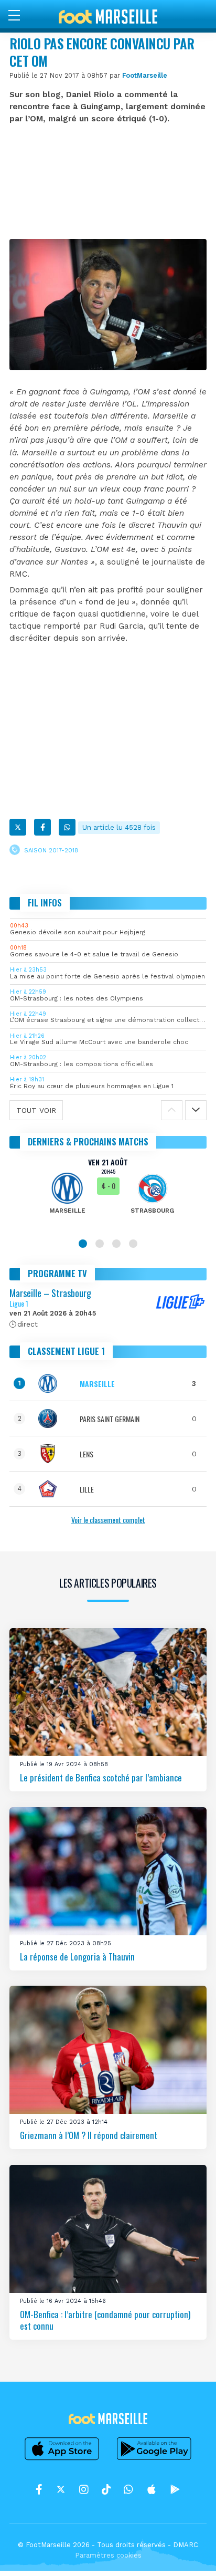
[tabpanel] (108, 1193)
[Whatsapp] (67, 827)
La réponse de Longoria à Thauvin (77, 1956)
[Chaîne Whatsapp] (128, 2489)
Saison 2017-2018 (51, 850)
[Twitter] (18, 827)
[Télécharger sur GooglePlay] (154, 2460)
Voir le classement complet (108, 1520)
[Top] (188, 2553)
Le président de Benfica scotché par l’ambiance (101, 1777)
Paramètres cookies (108, 2555)
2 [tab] (100, 1244)
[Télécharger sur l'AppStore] (62, 2460)
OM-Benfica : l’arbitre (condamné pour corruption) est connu (105, 2320)
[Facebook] (42, 827)
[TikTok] (106, 2489)
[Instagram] (84, 2489)
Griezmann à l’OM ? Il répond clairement (89, 2135)
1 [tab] (83, 1244)
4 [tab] (133, 1244)
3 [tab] (116, 1244)
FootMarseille (145, 75)
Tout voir (36, 1110)
